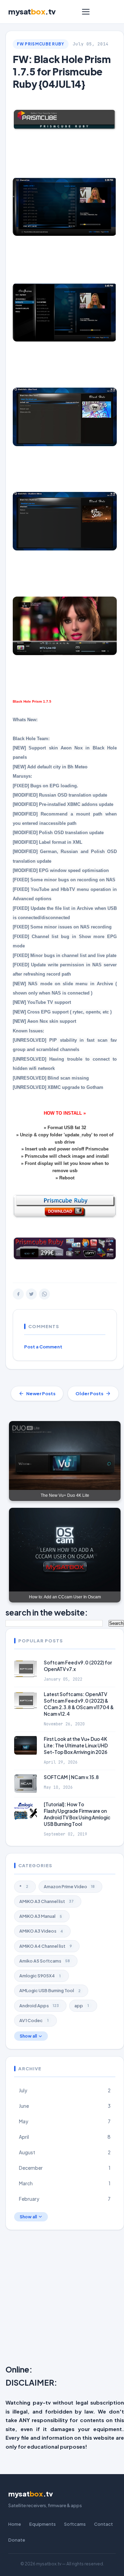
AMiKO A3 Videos (41, 1931)
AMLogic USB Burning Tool (50, 1990)
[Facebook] (18, 1294)
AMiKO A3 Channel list (46, 1901)
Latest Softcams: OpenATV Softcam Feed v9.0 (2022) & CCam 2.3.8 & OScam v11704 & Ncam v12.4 (79, 1704)
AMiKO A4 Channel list (46, 1946)
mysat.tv (32, 11)
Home (15, 2524)
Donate (17, 2540)
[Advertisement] (62, 2299)
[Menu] (86, 12)
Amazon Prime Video (69, 1886)
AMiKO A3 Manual (41, 1916)
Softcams (75, 2524)
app (82, 2006)
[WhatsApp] (44, 1294)
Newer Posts (41, 1394)
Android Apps (39, 2006)
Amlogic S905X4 (40, 1976)
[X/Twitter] (31, 1294)
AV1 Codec (34, 2020)
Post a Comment (43, 1347)
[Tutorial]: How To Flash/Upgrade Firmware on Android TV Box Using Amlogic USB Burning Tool (77, 1814)
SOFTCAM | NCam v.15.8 (71, 1777)
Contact (104, 2524)
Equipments (43, 2524)
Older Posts (89, 1394)
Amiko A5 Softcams (45, 1961)
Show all (28, 2036)
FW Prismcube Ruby (41, 44)
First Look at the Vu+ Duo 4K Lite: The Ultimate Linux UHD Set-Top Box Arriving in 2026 (76, 1746)
